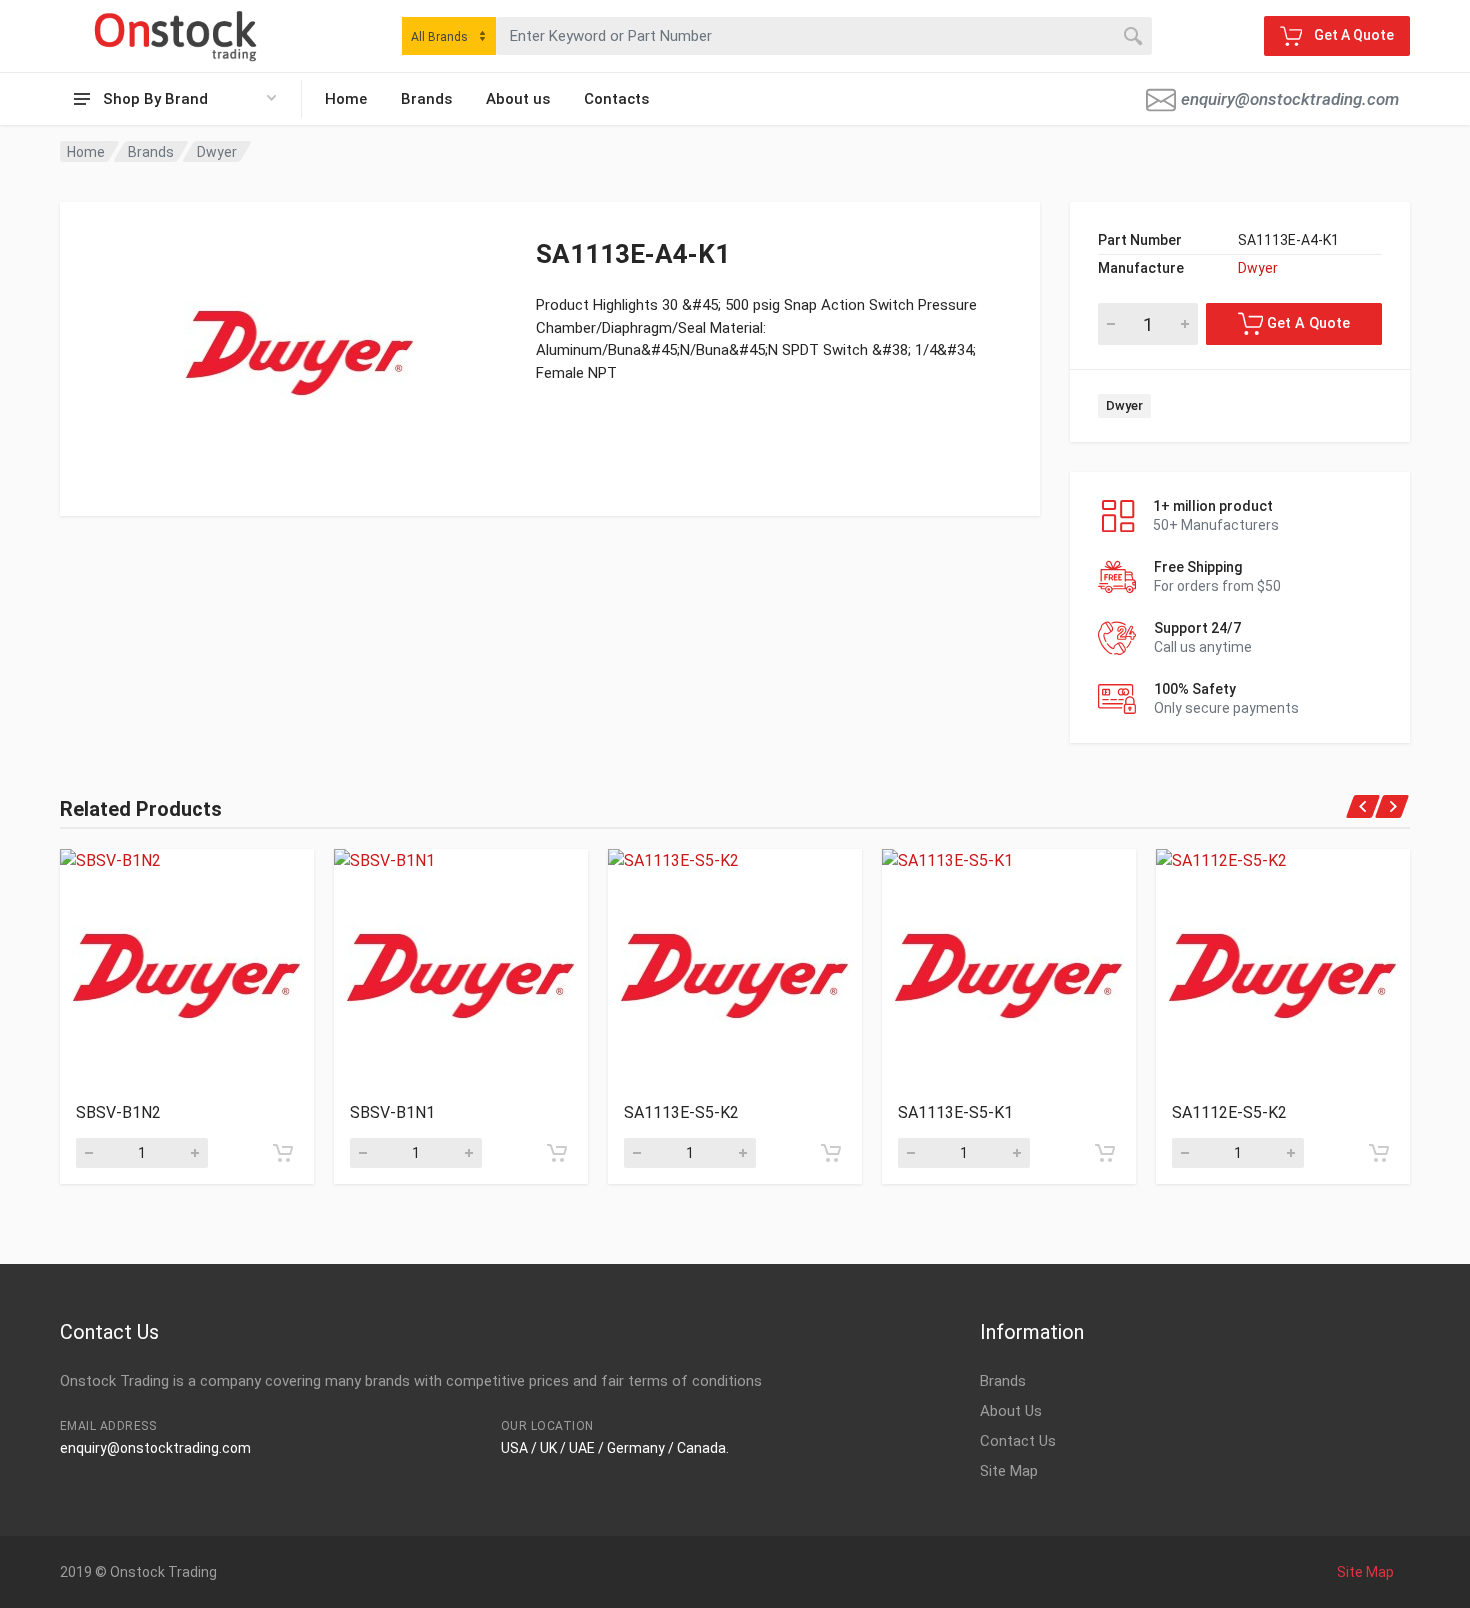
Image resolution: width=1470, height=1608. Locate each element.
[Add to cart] (283, 1153)
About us (518, 99)
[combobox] (449, 36)
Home (346, 99)
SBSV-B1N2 (118, 1112)
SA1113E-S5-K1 (955, 1112)
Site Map (1009, 1471)
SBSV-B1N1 (392, 1112)
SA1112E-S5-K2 (1229, 1112)
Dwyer (217, 152)
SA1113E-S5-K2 (681, 1112)
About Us (1011, 1411)
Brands (426, 99)
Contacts (616, 99)
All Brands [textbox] (439, 37)
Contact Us (1018, 1441)
